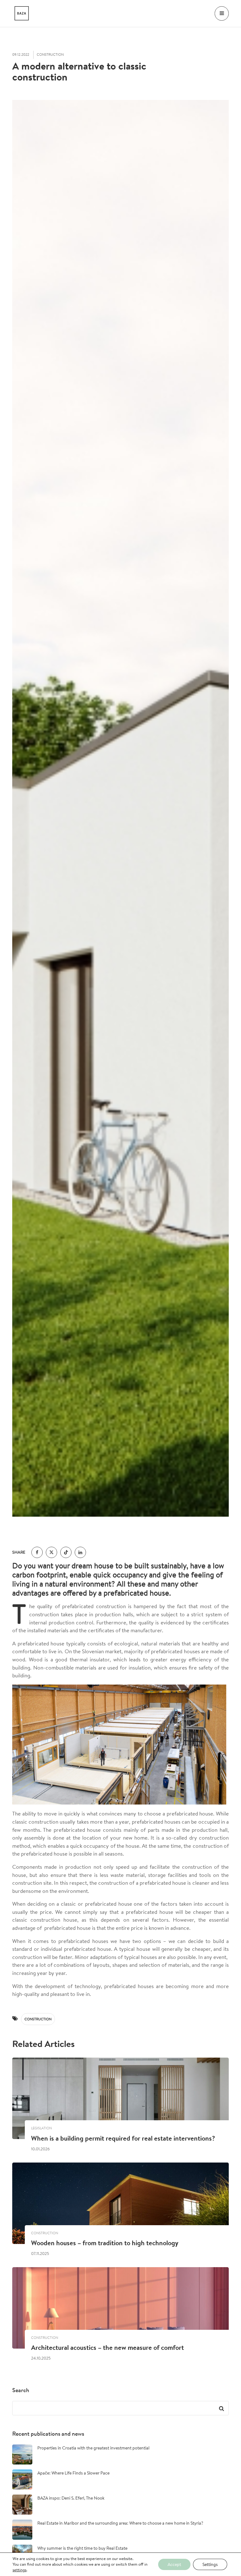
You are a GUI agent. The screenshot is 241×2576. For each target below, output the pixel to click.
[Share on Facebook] (37, 1552)
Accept (174, 2564)
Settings (210, 2564)
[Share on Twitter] (51, 1552)
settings (19, 2570)
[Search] (221, 2408)
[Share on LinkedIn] (80, 1552)
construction (38, 2019)
